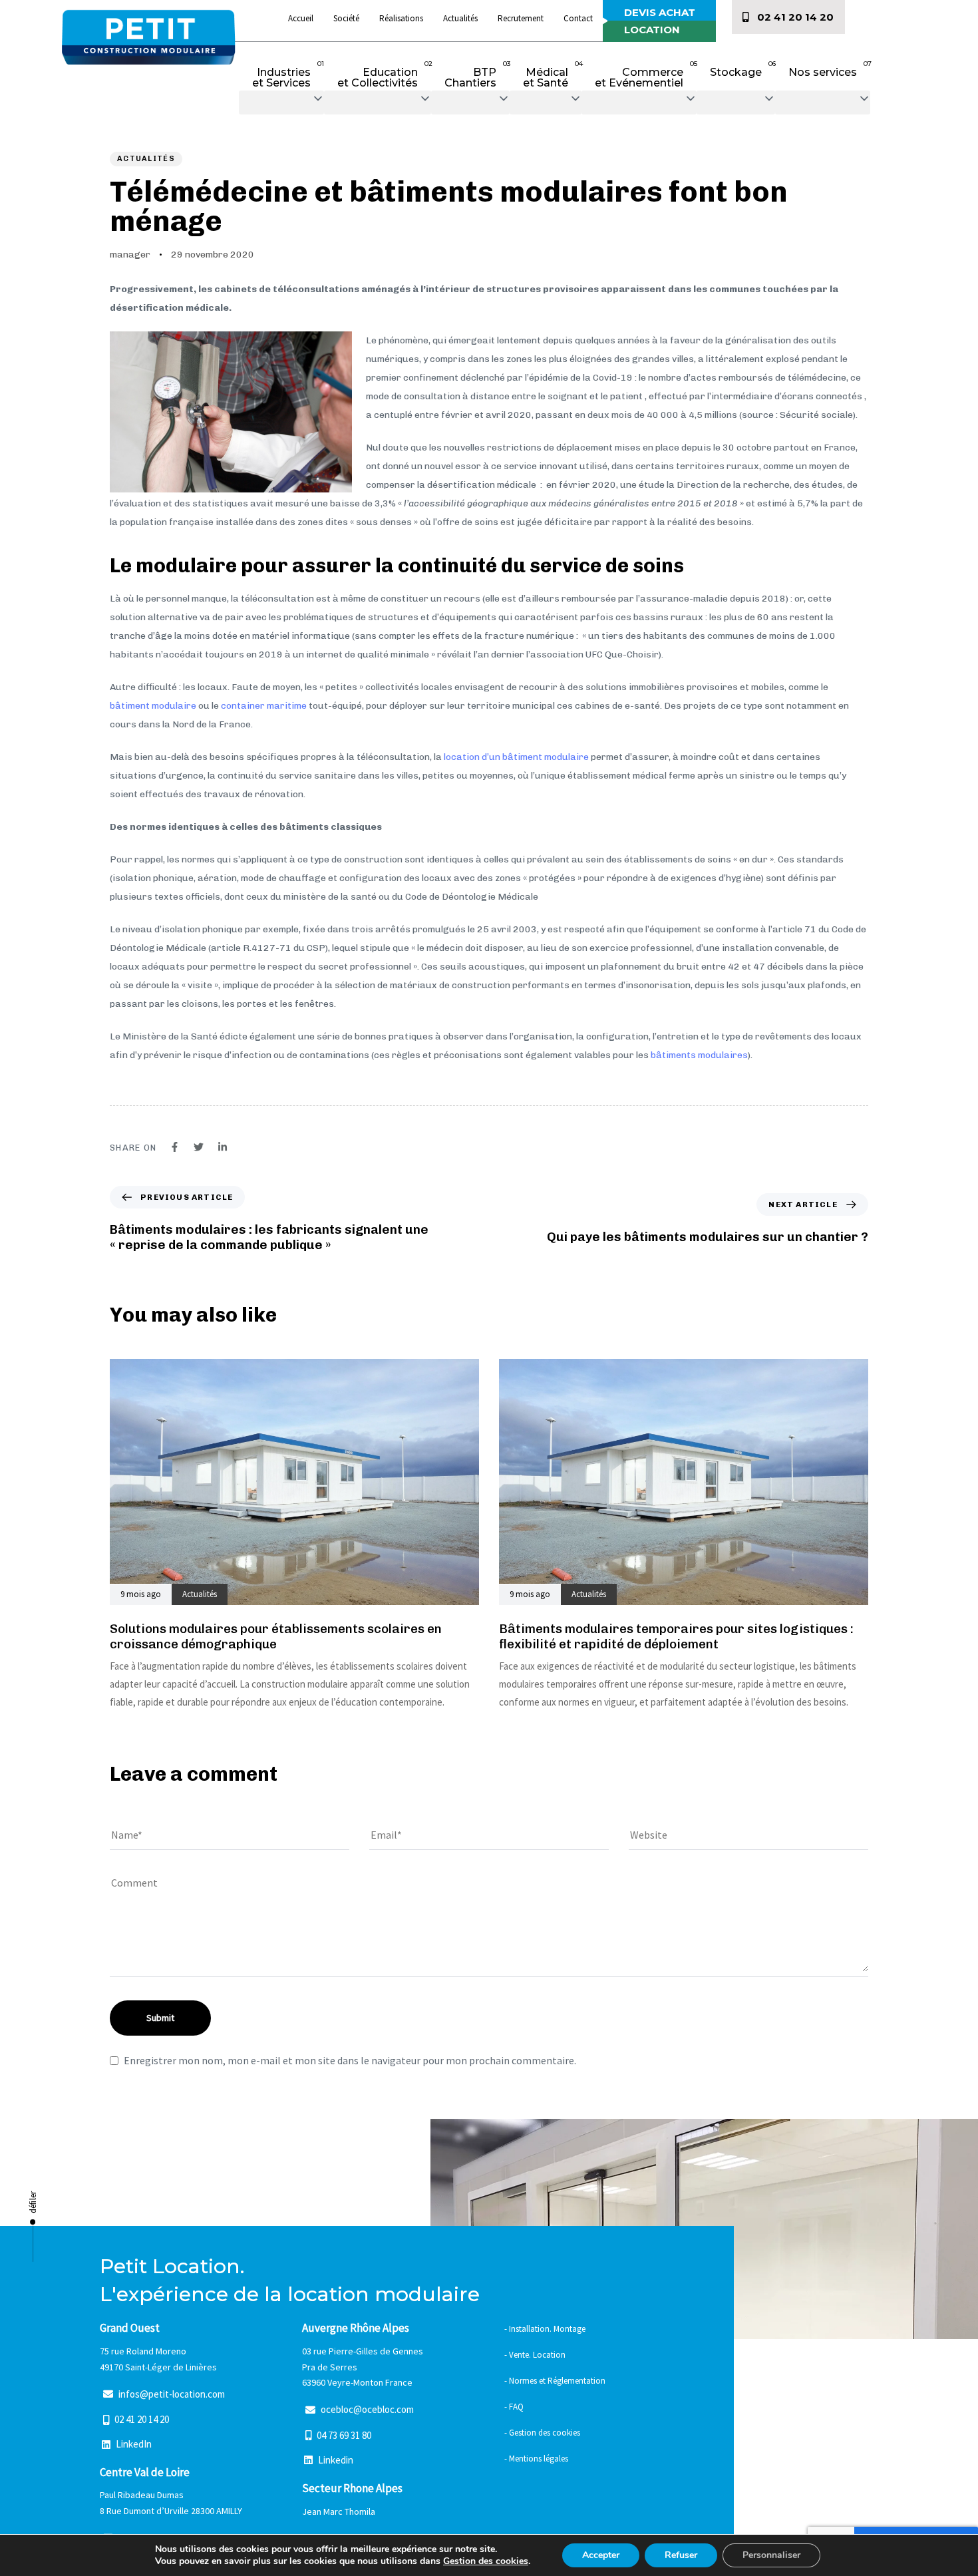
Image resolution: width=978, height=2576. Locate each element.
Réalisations (401, 18)
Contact (578, 18)
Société (346, 18)
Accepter (601, 2555)
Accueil (301, 18)
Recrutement (521, 18)
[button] (281, 102)
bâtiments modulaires (699, 1055)
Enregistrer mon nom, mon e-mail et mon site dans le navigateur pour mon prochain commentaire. (350, 2060)
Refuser (681, 2555)
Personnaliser (771, 2555)
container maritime (264, 706)
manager (130, 255)
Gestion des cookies (486, 2561)
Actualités (460, 18)
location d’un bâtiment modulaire (516, 757)
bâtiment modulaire (153, 706)
